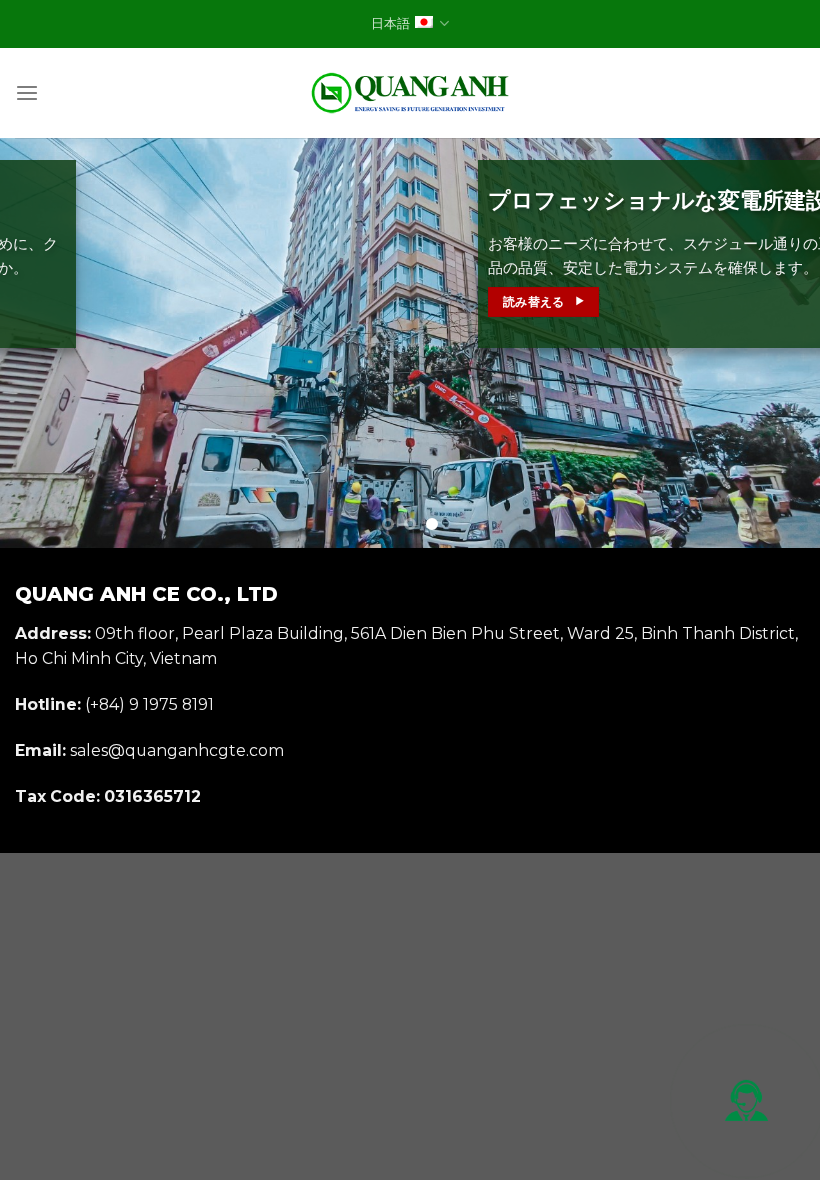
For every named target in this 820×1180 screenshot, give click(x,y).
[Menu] (27, 93)
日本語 (390, 23)
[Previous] (42, 343)
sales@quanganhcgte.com (177, 750)
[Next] (778, 343)
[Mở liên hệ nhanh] (747, 1101)
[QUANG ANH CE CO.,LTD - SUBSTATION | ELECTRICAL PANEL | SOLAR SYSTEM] (410, 93)
